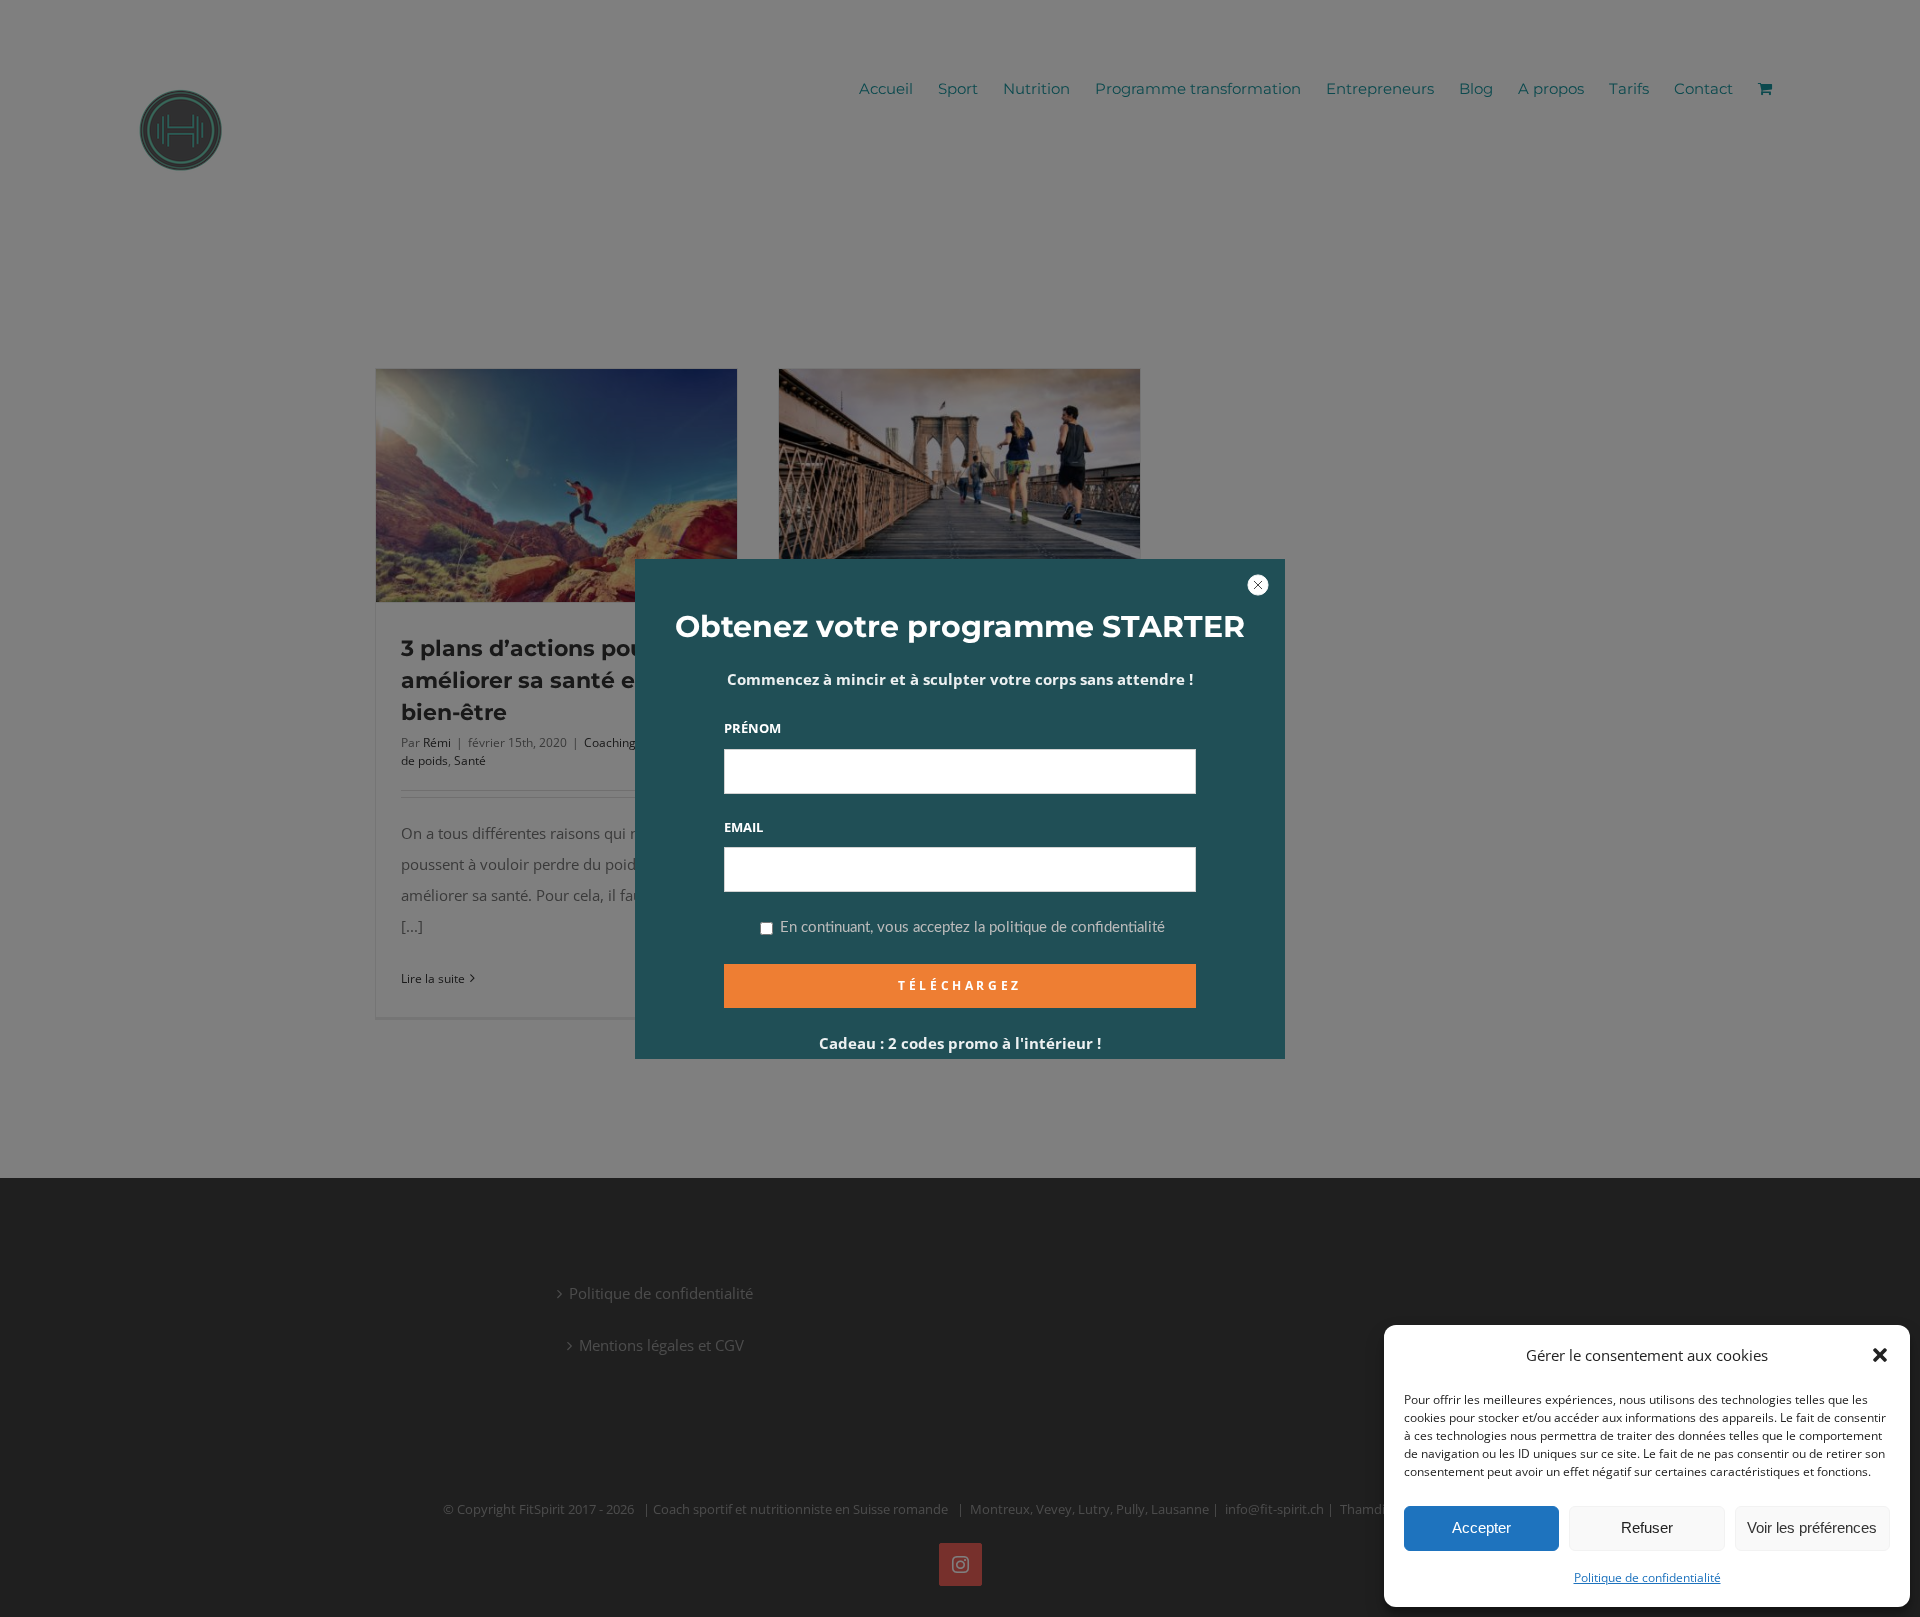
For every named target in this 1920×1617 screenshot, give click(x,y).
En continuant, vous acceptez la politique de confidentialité (970, 927)
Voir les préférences (1812, 1527)
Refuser (1647, 1527)
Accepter (1481, 1527)
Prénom (752, 728)
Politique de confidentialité (1647, 1577)
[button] (1880, 1355)
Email (743, 827)
